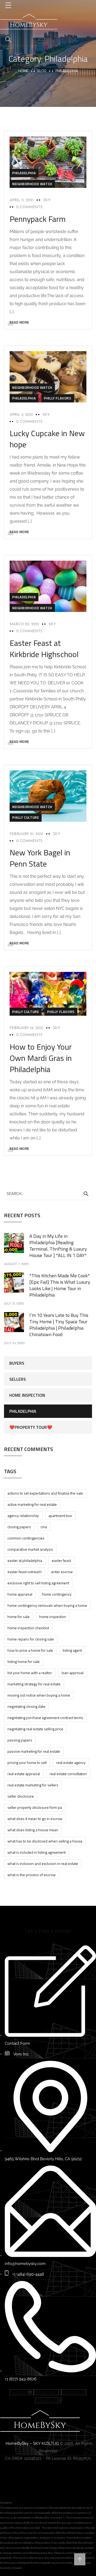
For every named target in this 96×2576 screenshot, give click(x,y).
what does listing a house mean (33, 1830)
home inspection (53, 1617)
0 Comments (29, 207)
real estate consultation (68, 1774)
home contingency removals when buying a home (47, 1605)
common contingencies (26, 1538)
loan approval (73, 1673)
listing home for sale (24, 1661)
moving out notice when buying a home (39, 1695)
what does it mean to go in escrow (35, 1819)
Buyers (17, 1363)
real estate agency (71, 1762)
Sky (47, 200)
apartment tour (60, 1516)
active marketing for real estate (32, 1504)
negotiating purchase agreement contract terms (45, 1718)
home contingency (57, 1594)
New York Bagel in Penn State (40, 858)
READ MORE (19, 322)
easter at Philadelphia (25, 1560)
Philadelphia (24, 173)
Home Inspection (27, 1395)
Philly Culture (26, 817)
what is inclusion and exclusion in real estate (43, 1863)
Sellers (18, 1379)
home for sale (19, 1617)
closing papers (19, 1527)
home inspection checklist (28, 1628)
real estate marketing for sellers (33, 1785)
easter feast (61, 1560)
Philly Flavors (58, 398)
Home (23, 71)
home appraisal (20, 1594)
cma (44, 1527)
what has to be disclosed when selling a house (45, 1841)
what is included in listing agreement (37, 1852)
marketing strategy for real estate (34, 1684)
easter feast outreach (25, 1572)
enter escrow (62, 1572)
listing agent (72, 1650)
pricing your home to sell (27, 1762)
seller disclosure (21, 1796)
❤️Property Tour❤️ (31, 1427)
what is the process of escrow (32, 1875)
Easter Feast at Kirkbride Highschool (44, 649)
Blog (42, 71)
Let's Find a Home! (48, 1931)
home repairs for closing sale (31, 1639)
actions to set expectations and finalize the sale (45, 1493)
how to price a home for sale (30, 1650)
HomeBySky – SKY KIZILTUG (32, 2443)
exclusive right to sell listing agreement (38, 1583)
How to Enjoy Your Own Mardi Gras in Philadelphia (41, 1058)
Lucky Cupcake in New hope (47, 439)
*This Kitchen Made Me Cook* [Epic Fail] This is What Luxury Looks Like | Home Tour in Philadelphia (60, 1285)
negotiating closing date (26, 1706)
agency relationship (23, 1516)
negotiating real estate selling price (35, 1729)
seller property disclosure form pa (35, 1807)
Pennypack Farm (38, 219)
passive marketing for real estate (34, 1751)
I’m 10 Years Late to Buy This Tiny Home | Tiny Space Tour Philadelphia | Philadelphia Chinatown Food (59, 1325)
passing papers (20, 1740)
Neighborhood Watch (32, 184)
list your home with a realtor (30, 1673)
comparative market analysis (30, 1549)
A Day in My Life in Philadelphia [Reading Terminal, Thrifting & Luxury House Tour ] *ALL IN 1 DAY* (58, 1246)
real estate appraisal (24, 1774)
